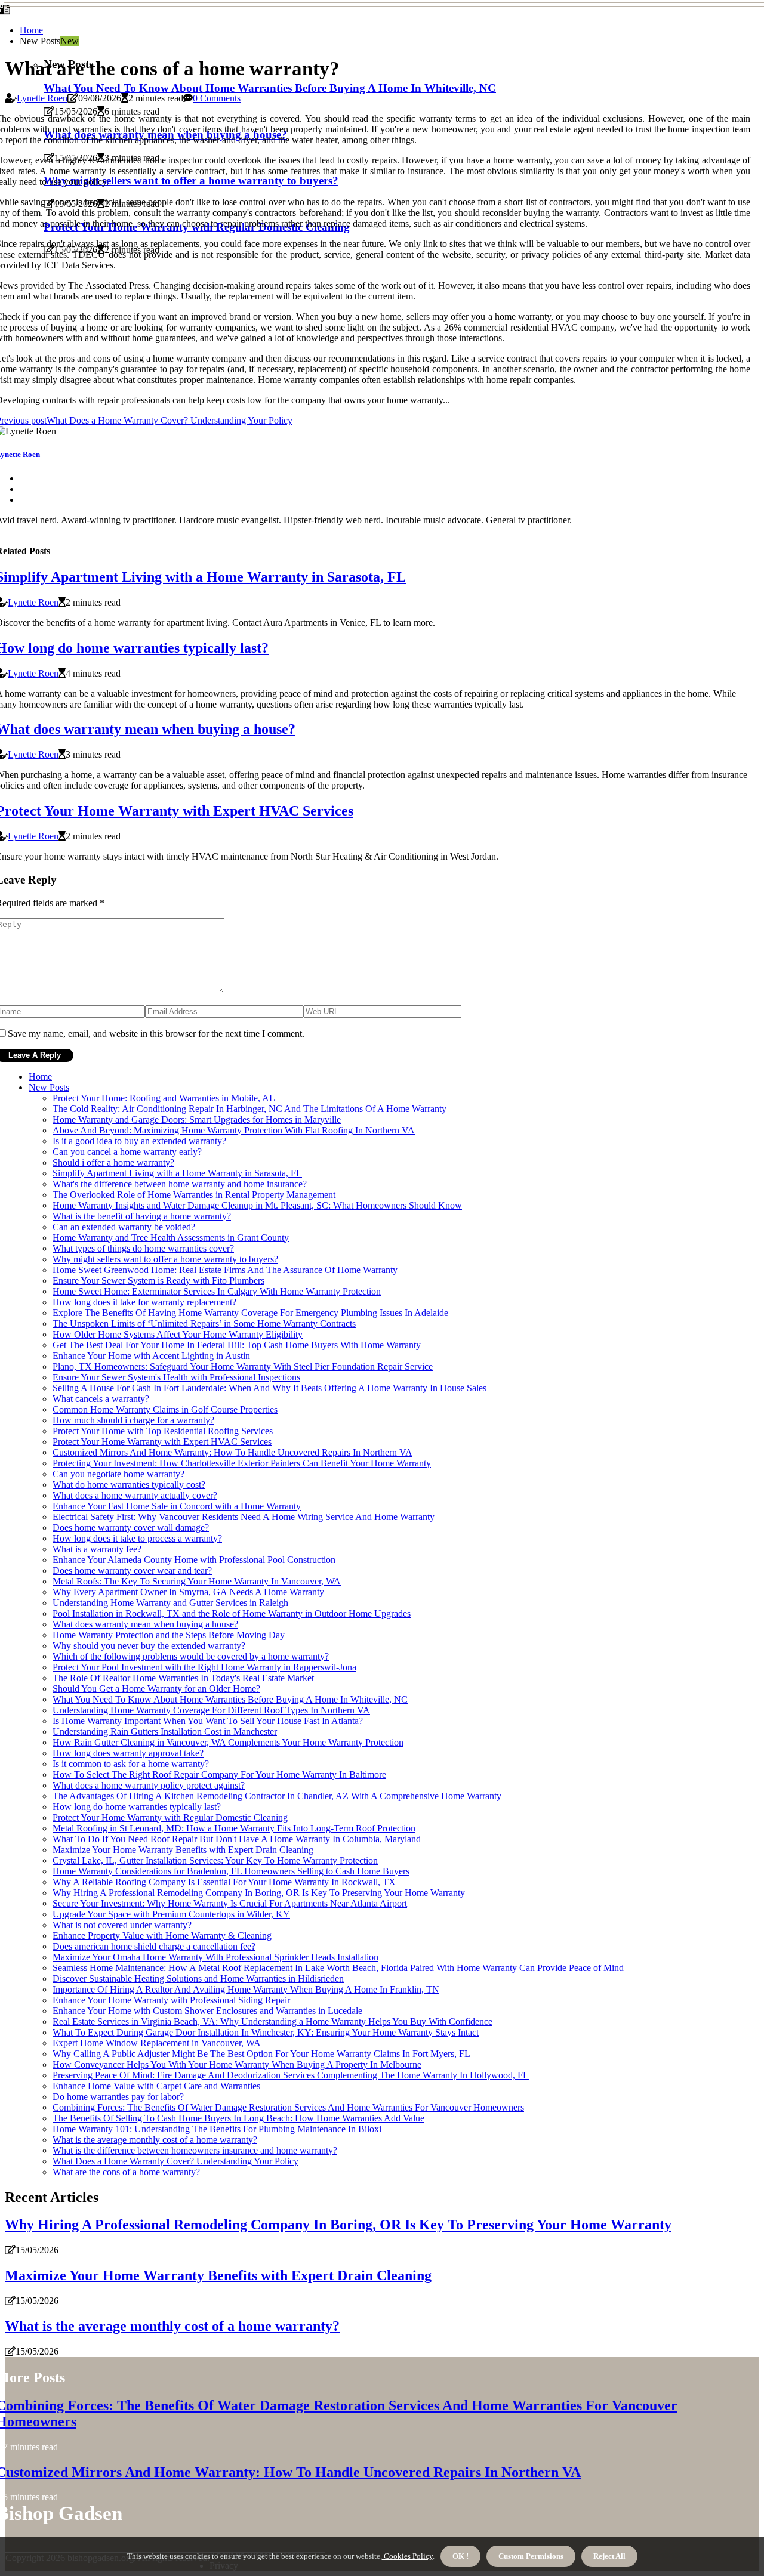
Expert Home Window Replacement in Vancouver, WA (157, 2043)
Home (31, 30)
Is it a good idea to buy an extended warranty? (139, 1141)
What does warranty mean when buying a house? (145, 1624)
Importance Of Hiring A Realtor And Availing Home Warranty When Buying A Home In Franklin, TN (246, 1989)
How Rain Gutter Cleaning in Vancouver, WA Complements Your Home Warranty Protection (228, 1742)
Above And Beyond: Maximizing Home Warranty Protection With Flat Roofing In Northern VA (234, 1130)
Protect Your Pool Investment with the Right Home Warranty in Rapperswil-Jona (204, 1667)
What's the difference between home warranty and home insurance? (180, 1184)
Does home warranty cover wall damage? (131, 1528)
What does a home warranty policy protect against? (149, 1785)
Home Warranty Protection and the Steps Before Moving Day (169, 1635)
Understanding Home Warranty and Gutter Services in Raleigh (170, 1603)
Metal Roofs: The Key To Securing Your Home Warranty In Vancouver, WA (197, 1581)
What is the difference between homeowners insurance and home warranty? (195, 2150)
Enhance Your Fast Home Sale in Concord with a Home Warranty (177, 1506)
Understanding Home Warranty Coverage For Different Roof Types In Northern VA (211, 1710)
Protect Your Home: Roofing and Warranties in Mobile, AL (164, 1098)
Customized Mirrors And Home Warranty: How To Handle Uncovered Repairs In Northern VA (232, 1452)
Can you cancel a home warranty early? (127, 1152)
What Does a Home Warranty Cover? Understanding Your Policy (175, 2161)
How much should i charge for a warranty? (133, 1420)
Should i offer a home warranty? (113, 1162)
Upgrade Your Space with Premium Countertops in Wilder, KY (171, 1914)
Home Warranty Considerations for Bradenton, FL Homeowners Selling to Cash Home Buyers (231, 1871)
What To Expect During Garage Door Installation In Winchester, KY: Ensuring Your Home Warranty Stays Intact (266, 2032)
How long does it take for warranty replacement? (144, 1302)
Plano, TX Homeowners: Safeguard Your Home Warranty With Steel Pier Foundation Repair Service (243, 1366)
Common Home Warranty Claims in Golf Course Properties (165, 1409)
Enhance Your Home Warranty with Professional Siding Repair (171, 2000)
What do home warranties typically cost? (129, 1485)
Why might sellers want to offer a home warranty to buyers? (165, 1259)
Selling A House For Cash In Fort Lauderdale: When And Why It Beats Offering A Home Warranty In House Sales (269, 1388)
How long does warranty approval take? (128, 1753)
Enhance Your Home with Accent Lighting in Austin (151, 1356)
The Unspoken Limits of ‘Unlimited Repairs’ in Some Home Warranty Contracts (204, 1323)
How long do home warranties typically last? (137, 1807)
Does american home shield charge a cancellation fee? (154, 1946)
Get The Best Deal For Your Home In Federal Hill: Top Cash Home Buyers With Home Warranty (237, 1345)
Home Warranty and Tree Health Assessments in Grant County (171, 1238)
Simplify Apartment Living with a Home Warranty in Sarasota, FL (177, 1173)
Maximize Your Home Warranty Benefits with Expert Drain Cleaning (183, 1850)
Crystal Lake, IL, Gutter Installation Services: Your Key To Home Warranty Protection (215, 1860)
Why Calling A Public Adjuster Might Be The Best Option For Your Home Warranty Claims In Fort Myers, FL (261, 2054)
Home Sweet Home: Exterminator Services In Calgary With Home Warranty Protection (217, 1291)
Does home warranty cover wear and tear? (132, 1570)
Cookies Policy (407, 2556)
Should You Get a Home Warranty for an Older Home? (156, 1689)
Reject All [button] (609, 2556)
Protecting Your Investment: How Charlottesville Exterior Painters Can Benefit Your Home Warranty (242, 1463)
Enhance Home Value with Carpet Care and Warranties (156, 2086)
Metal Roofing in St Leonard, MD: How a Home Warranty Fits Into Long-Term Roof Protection (234, 1828)
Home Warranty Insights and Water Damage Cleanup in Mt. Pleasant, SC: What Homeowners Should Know (257, 1205)
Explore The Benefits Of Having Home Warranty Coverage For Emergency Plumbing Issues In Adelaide (250, 1313)
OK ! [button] (460, 2556)
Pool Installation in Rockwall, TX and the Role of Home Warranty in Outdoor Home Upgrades (232, 1613)
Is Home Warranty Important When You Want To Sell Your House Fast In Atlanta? (208, 1721)
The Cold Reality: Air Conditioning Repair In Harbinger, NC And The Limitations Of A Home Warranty (249, 1109)
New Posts (49, 1087)
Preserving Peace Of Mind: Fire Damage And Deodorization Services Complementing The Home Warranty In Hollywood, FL (291, 2075)
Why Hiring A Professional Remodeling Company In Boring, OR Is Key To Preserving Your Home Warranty (259, 1893)
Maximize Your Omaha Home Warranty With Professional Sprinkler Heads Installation (215, 1957)
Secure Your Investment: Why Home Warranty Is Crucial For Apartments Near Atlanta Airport (230, 1903)
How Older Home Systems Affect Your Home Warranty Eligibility (178, 1334)
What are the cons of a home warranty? (126, 2172)
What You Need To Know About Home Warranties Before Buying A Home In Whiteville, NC (270, 88)
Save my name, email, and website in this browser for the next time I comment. (156, 1034)
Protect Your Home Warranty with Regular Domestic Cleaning (170, 1817)
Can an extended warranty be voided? (124, 1227)
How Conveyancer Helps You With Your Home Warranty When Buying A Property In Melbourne (237, 2064)
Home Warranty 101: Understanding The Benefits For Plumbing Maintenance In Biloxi (217, 2129)
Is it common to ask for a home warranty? (131, 1764)
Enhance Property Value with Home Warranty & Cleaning (162, 1936)
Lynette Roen (42, 98)
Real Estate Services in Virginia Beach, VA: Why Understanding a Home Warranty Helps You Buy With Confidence (272, 2021)
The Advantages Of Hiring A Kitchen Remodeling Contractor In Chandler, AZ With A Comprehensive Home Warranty (277, 1796)
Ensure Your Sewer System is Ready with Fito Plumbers (158, 1281)
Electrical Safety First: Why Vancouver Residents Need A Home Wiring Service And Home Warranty (244, 1517)
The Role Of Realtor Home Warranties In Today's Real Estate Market (183, 1678)
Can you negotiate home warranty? (118, 1474)
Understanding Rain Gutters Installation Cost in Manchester (165, 1732)
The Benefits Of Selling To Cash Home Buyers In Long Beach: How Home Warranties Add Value (238, 2118)
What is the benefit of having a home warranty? (142, 1216)
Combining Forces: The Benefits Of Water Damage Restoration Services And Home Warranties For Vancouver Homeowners (288, 2107)
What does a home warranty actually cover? (135, 1495)
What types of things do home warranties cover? (143, 1248)
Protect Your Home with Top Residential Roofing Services (163, 1431)
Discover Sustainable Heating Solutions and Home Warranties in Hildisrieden (198, 1979)
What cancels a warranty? (101, 1399)
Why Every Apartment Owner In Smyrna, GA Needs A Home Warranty (188, 1592)
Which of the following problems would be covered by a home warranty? (191, 1656)
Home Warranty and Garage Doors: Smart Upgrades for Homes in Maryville (197, 1119)
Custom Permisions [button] (531, 2556)
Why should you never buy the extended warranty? (149, 1646)
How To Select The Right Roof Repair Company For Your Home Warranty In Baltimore (219, 1775)
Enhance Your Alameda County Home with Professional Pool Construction (194, 1560)
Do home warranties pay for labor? (118, 2097)
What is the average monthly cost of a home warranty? (155, 2140)
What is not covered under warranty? (122, 1925)
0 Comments (217, 98)
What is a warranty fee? (97, 1549)
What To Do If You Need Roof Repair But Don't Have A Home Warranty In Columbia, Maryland (237, 1839)
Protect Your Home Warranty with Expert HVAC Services (162, 1442)
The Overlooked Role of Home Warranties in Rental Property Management (194, 1195)
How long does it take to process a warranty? (137, 1538)
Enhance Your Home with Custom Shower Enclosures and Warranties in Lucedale (207, 2011)
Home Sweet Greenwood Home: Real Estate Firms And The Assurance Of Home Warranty (225, 1270)
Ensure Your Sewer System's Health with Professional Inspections (176, 1377)
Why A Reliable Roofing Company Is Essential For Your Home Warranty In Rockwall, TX (224, 1882)
